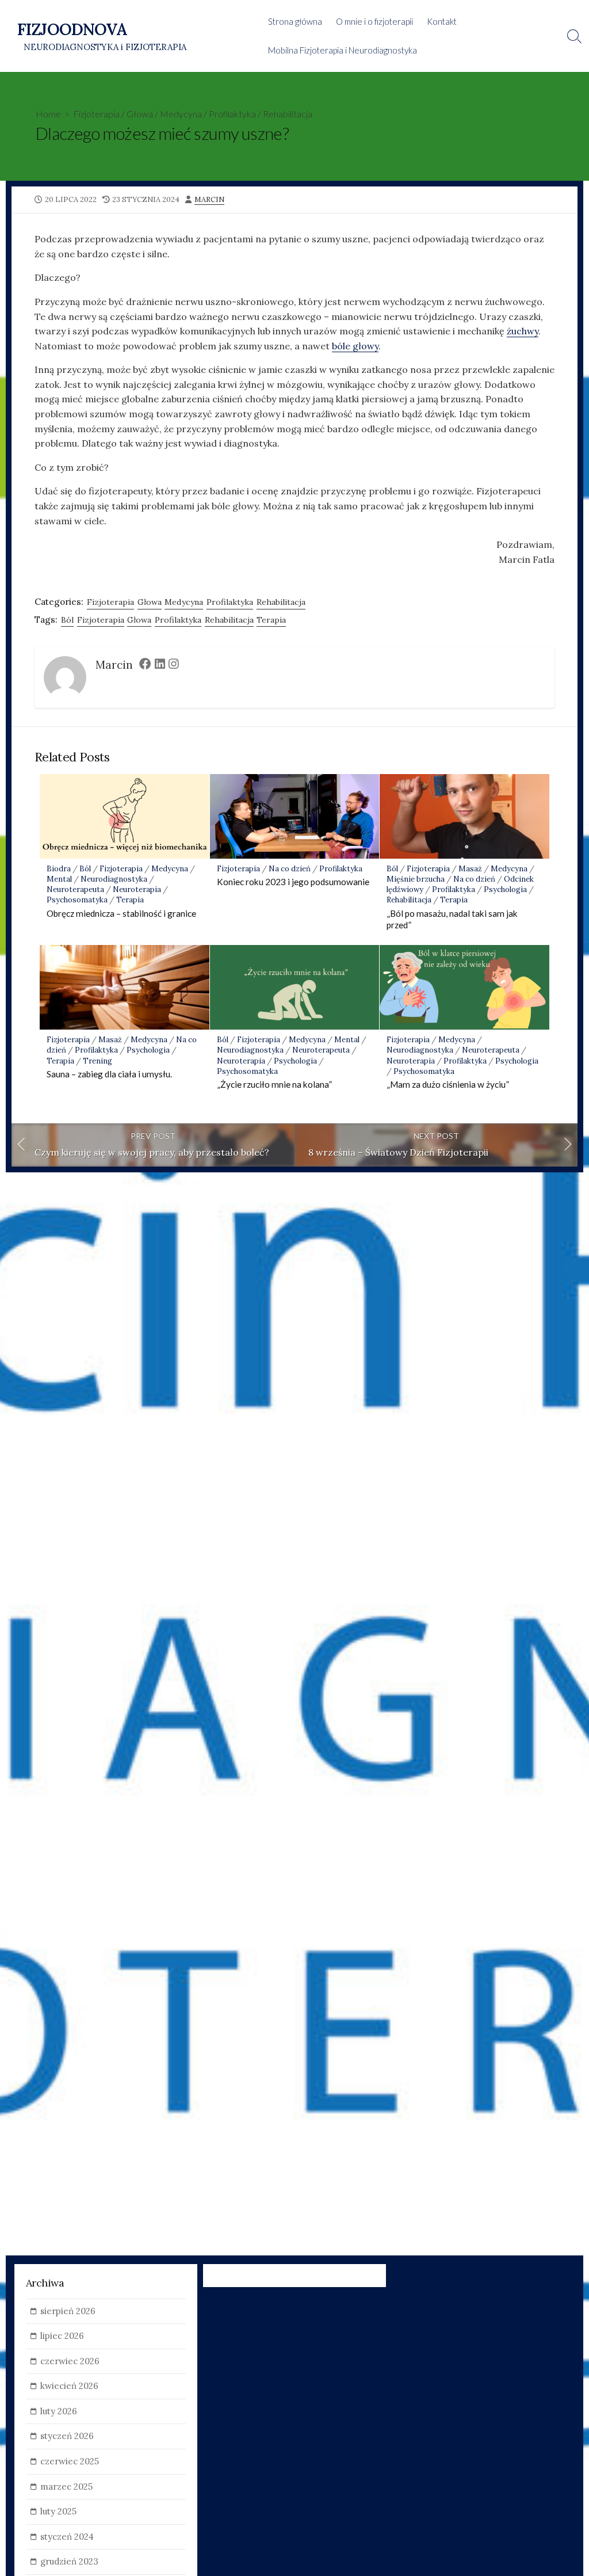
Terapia (271, 620)
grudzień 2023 (69, 2561)
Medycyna (181, 114)
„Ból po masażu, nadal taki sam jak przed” (452, 919)
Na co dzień (290, 869)
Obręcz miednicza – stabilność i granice (121, 913)
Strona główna (295, 21)
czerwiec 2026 (70, 2361)
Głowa (140, 114)
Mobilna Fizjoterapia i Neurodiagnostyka (343, 50)
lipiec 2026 (62, 2336)
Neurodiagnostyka (114, 879)
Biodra (59, 869)
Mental (59, 879)
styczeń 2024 (67, 2537)
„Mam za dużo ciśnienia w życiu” (448, 1084)
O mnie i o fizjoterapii (374, 21)
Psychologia (505, 889)
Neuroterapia (137, 889)
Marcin (209, 199)
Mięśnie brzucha (416, 879)
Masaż (470, 869)
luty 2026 (59, 2411)
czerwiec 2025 (70, 2461)
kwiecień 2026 (69, 2386)
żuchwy (523, 331)
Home (48, 114)
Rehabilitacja (288, 114)
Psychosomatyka (77, 900)
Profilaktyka (232, 114)
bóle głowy (355, 346)
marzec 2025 (66, 2487)
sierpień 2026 (68, 2311)
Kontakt (442, 21)
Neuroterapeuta (75, 889)
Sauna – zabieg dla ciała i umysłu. (109, 1074)
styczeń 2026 (67, 2436)
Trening (97, 1061)
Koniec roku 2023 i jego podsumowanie (293, 882)
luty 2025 (58, 2511)
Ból (67, 620)
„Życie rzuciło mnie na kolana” (274, 1084)
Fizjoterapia (96, 114)
